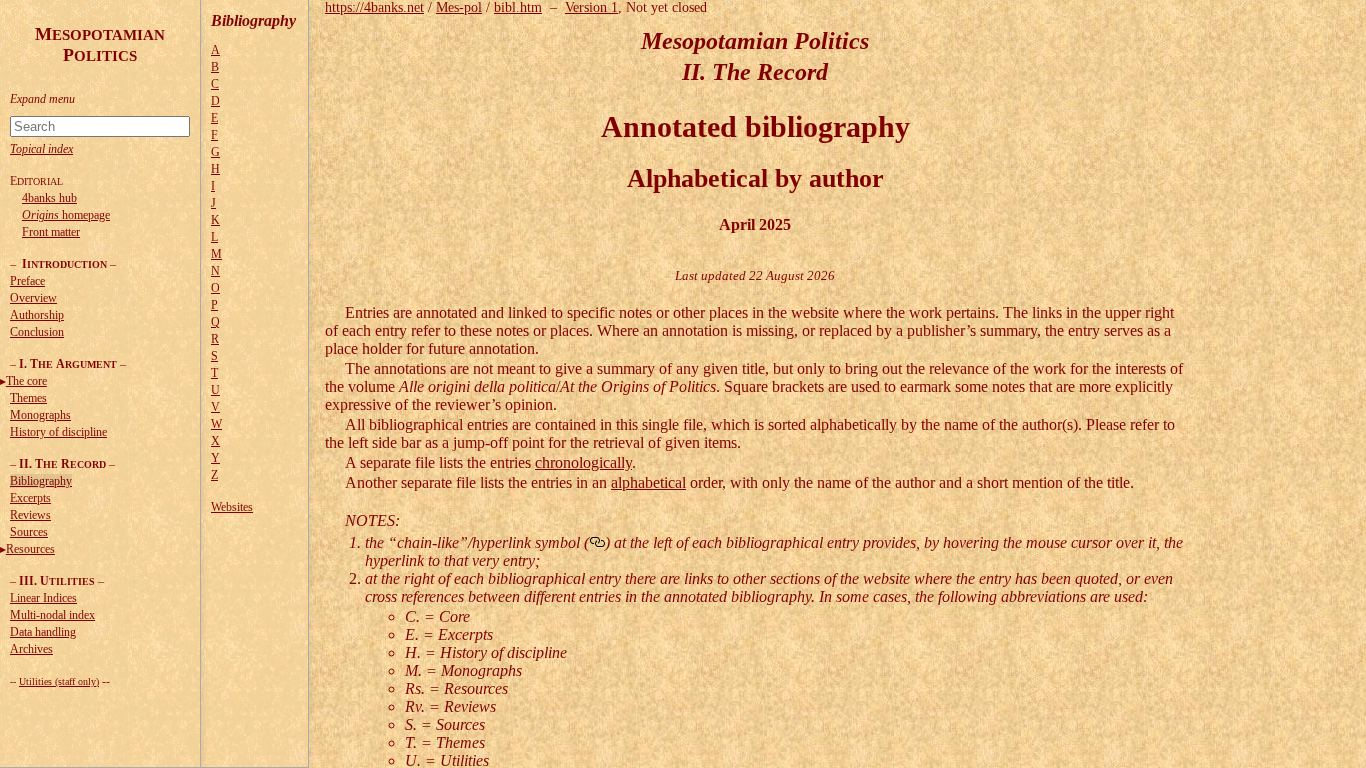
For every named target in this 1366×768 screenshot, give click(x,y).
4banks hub (49, 198)
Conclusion (37, 332)
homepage (66, 215)
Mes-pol (459, 7)
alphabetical (648, 482)
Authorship (37, 315)
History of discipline (58, 432)
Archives (31, 649)
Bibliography (41, 481)
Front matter (51, 232)
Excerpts (30, 498)
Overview (33, 298)
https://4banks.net (374, 7)
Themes (28, 398)
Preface (27, 281)
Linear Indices (43, 598)
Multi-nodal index (52, 615)
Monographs (40, 415)
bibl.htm (518, 7)
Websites (232, 507)
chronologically (583, 462)
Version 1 (591, 7)
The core (26, 381)
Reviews (30, 515)
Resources (30, 549)
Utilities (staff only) (59, 681)
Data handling (43, 632)
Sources (29, 532)
